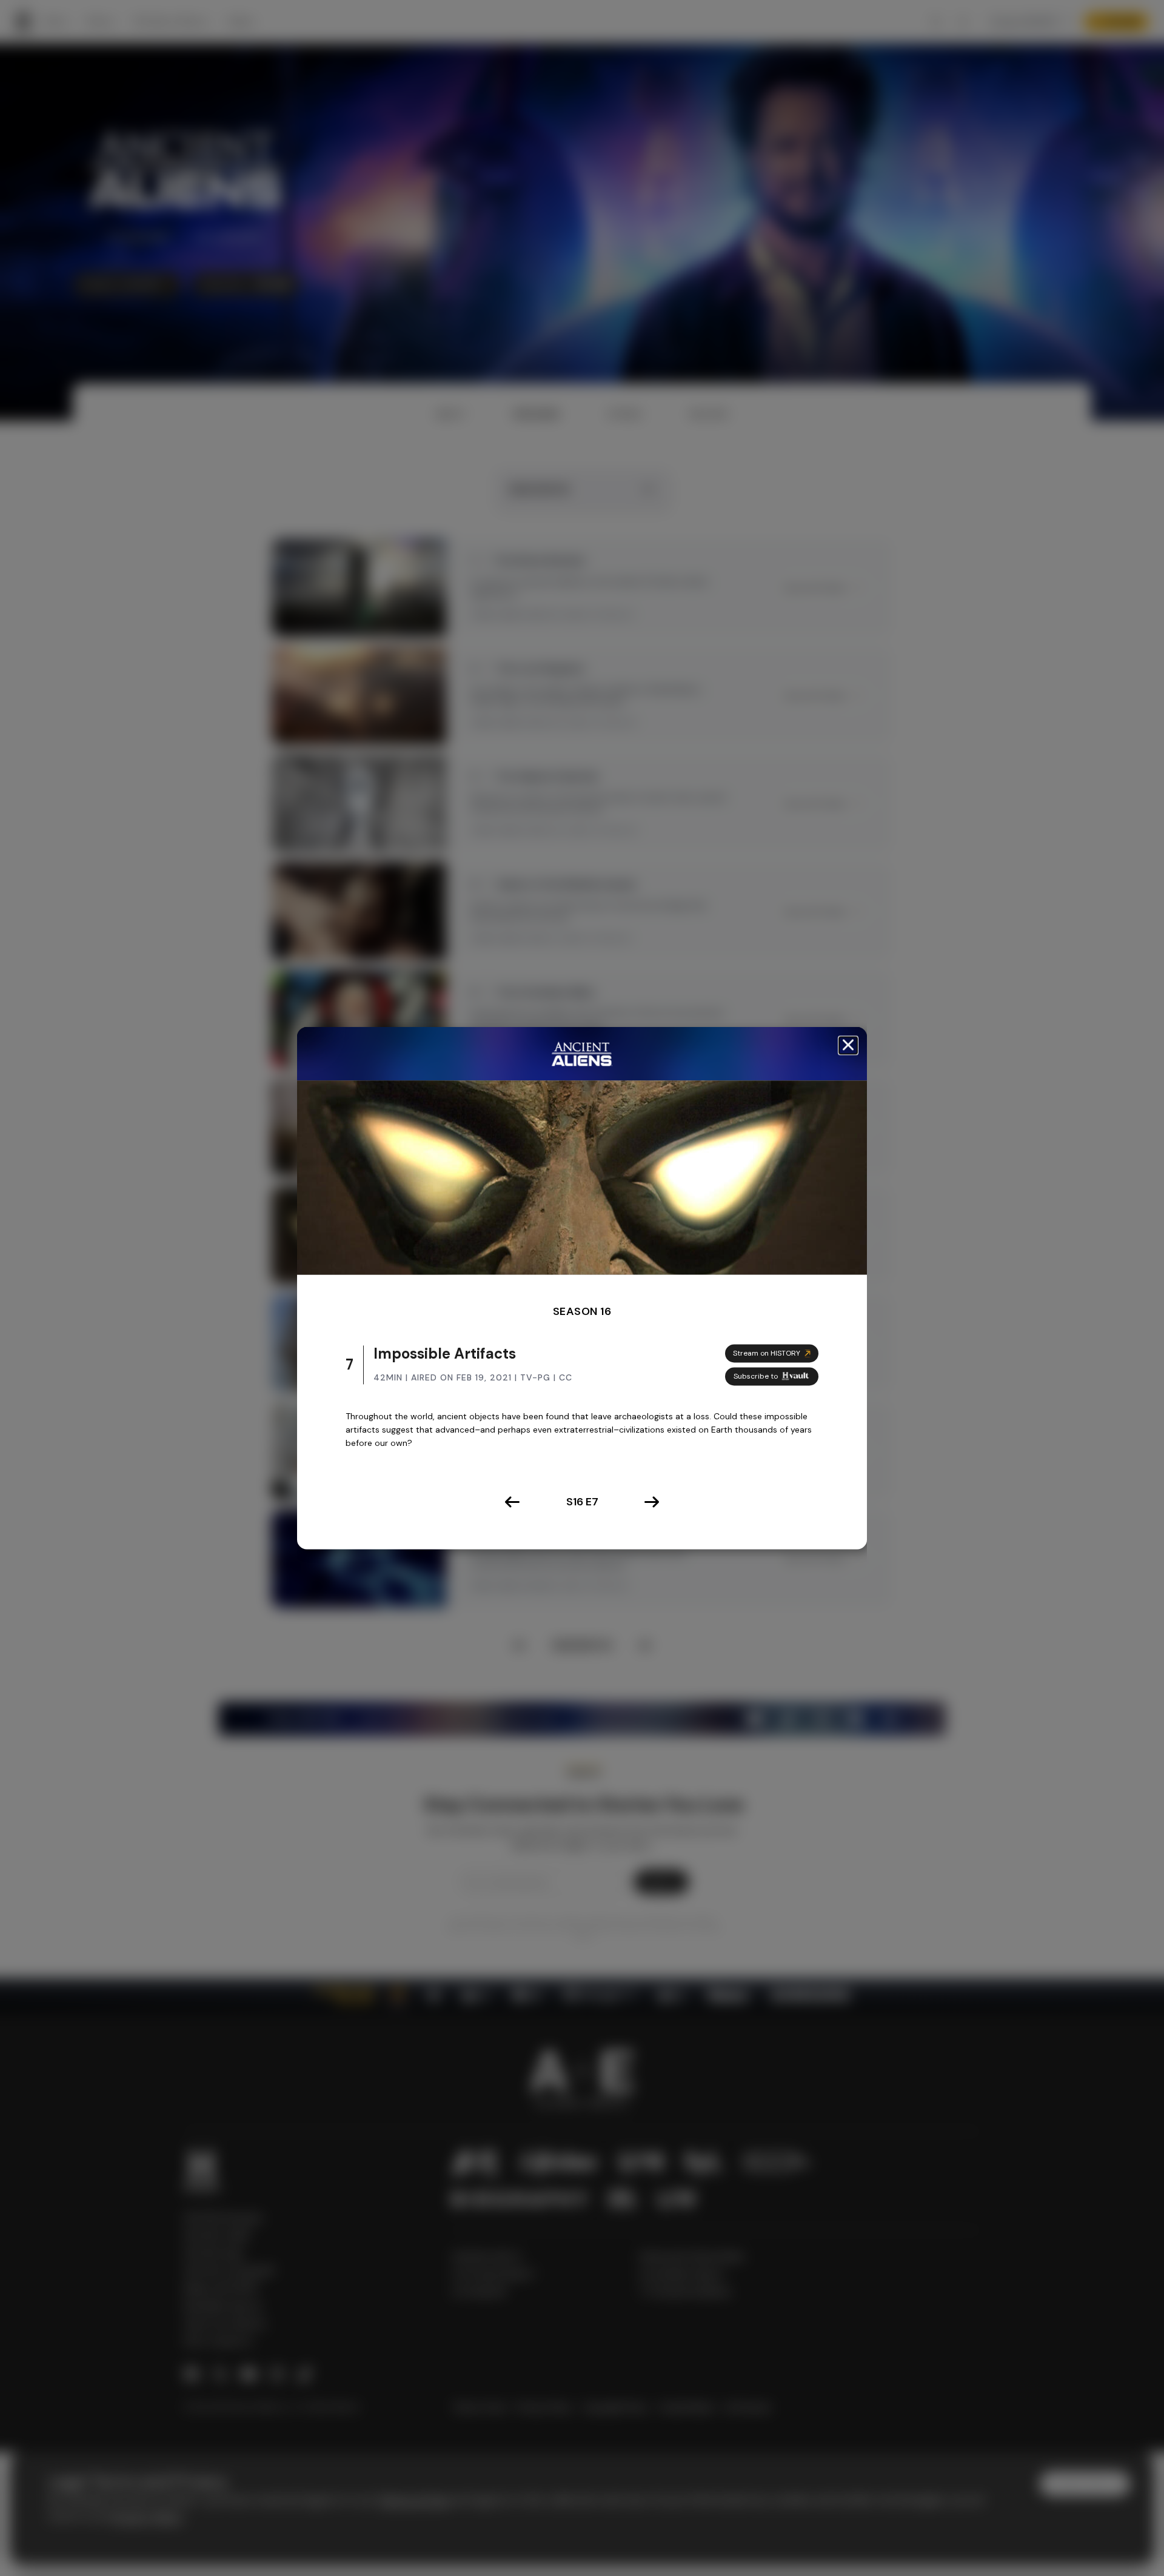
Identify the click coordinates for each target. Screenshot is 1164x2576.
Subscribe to (756, 1376)
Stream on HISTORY (767, 1353)
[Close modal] (848, 1045)
